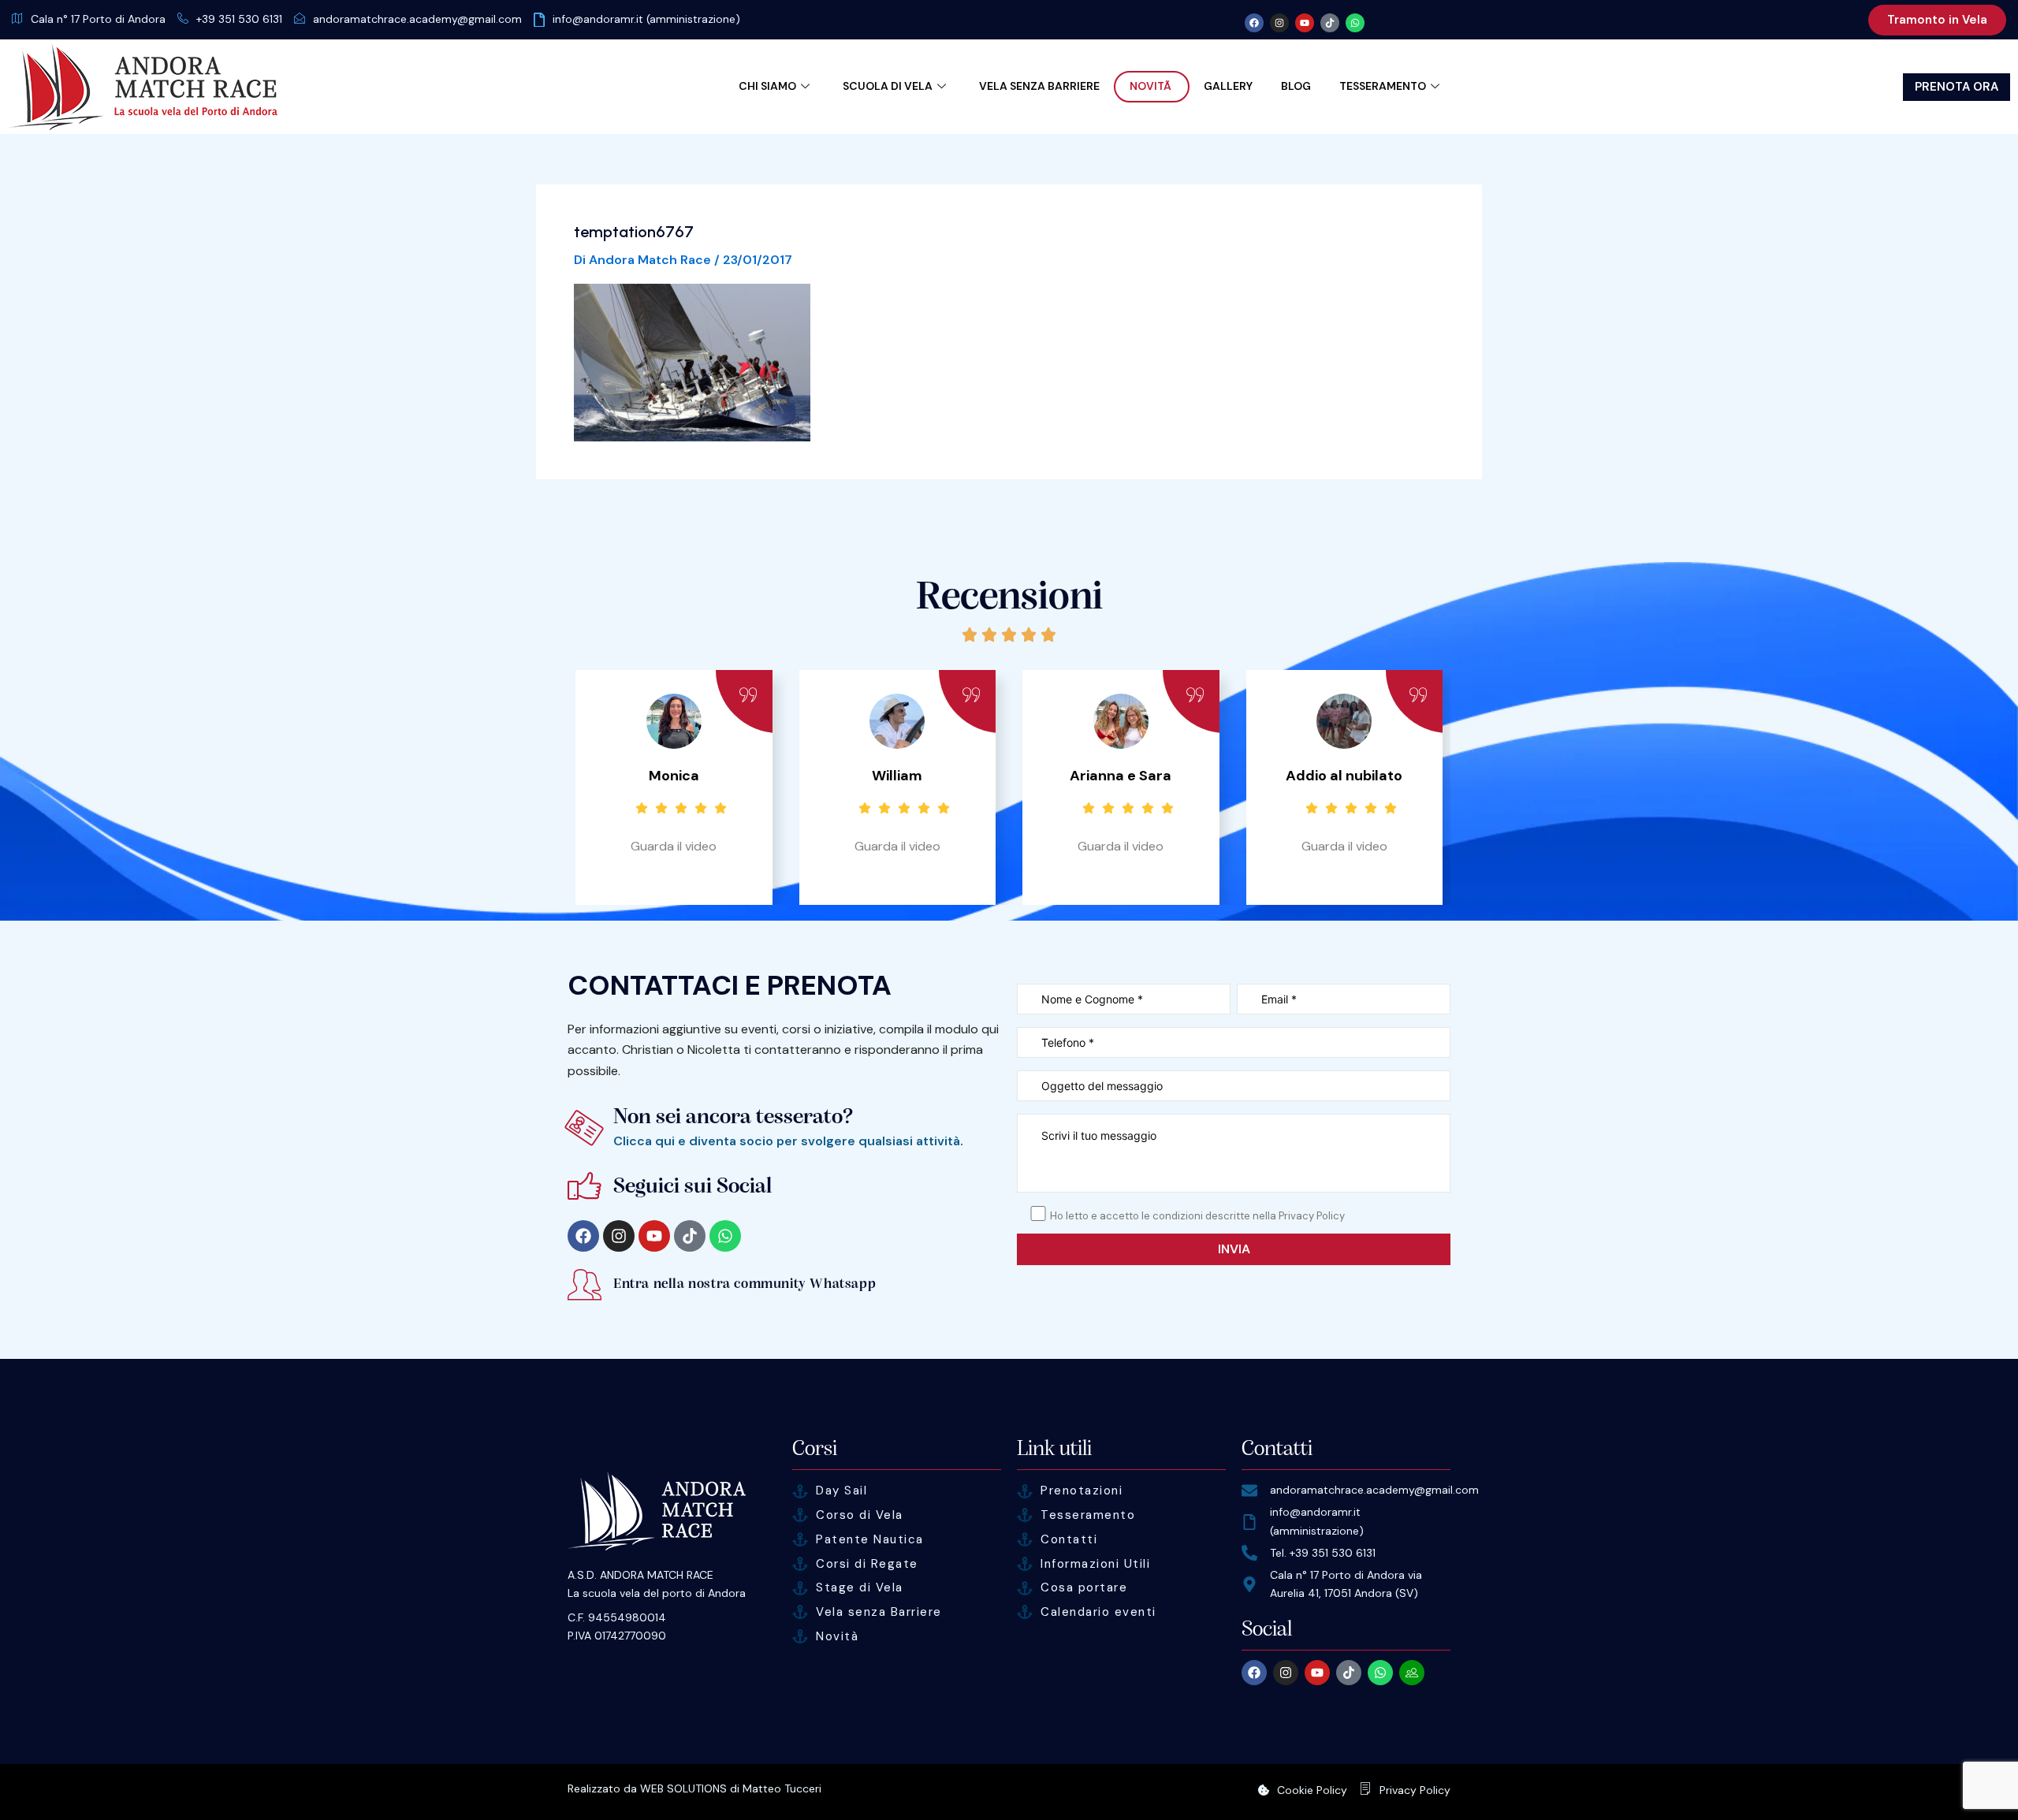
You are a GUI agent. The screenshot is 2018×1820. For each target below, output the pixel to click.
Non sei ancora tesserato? (733, 1117)
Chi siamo (767, 86)
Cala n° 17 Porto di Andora (98, 19)
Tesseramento (1383, 86)
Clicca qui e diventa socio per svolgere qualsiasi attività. (788, 1141)
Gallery (1228, 86)
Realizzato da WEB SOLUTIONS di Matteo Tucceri (694, 1788)
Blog (1296, 86)
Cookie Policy (1312, 1790)
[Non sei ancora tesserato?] (585, 1128)
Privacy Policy (1415, 1790)
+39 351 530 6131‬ (239, 19)
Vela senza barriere (1039, 86)
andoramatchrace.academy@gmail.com (417, 19)
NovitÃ (1152, 86)
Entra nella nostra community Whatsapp (745, 1284)
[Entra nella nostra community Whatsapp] (585, 1284)
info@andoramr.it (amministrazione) (646, 19)
